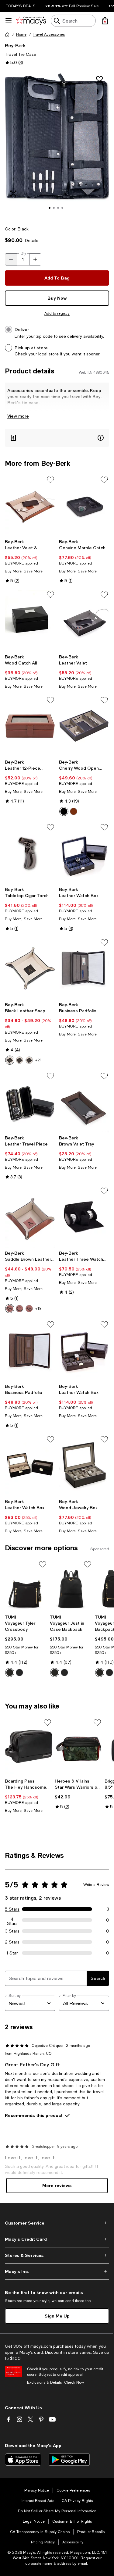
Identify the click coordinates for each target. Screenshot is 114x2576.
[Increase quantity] (35, 259)
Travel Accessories (49, 34)
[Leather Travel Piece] (30, 1102)
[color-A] (10, 1060)
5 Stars (12, 1909)
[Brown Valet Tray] (84, 1102)
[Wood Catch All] (30, 621)
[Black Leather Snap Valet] (30, 968)
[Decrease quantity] (11, 259)
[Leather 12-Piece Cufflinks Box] (30, 726)
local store (48, 354)
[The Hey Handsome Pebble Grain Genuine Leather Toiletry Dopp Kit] (29, 1747)
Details (32, 240)
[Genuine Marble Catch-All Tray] (84, 506)
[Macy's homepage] (7, 34)
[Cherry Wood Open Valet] (84, 726)
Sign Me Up (57, 2316)
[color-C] (29, 1060)
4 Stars (12, 1920)
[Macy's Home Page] (31, 21)
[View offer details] (57, 438)
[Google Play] (69, 2460)
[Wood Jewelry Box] (84, 1465)
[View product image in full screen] (13, 194)
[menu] (9, 21)
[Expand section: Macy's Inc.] (57, 2271)
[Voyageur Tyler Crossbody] (26, 1586)
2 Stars (12, 1942)
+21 (38, 1060)
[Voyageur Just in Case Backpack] (71, 1586)
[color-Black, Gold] (10, 1673)
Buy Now (57, 298)
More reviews (57, 2185)
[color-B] (19, 1060)
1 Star (12, 1953)
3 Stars (12, 1931)
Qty (23, 253)
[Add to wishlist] (99, 79)
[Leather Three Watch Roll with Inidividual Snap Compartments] (84, 1217)
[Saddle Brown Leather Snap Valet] (30, 1217)
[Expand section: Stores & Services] (57, 2255)
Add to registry (57, 313)
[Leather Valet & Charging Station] (30, 506)
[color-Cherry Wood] (74, 811)
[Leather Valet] (84, 621)
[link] (30, 561)
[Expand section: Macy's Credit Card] (57, 2239)
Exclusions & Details (44, 2382)
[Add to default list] (50, 480)
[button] (57, 145)
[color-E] (29, 1309)
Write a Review (96, 1885)
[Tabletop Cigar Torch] (30, 853)
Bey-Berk (15, 45)
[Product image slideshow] (57, 145)
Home (21, 34)
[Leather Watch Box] (84, 853)
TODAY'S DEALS (21, 6)
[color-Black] (64, 811)
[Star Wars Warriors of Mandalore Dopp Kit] (78, 1747)
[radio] (64, 811)
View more (18, 416)
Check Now (74, 2382)
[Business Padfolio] (84, 968)
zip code (44, 336)
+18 (38, 1309)
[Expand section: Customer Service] (57, 2223)
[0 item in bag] (105, 21)
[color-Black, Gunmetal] (19, 1673)
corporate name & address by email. (57, 2564)
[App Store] (23, 2460)
